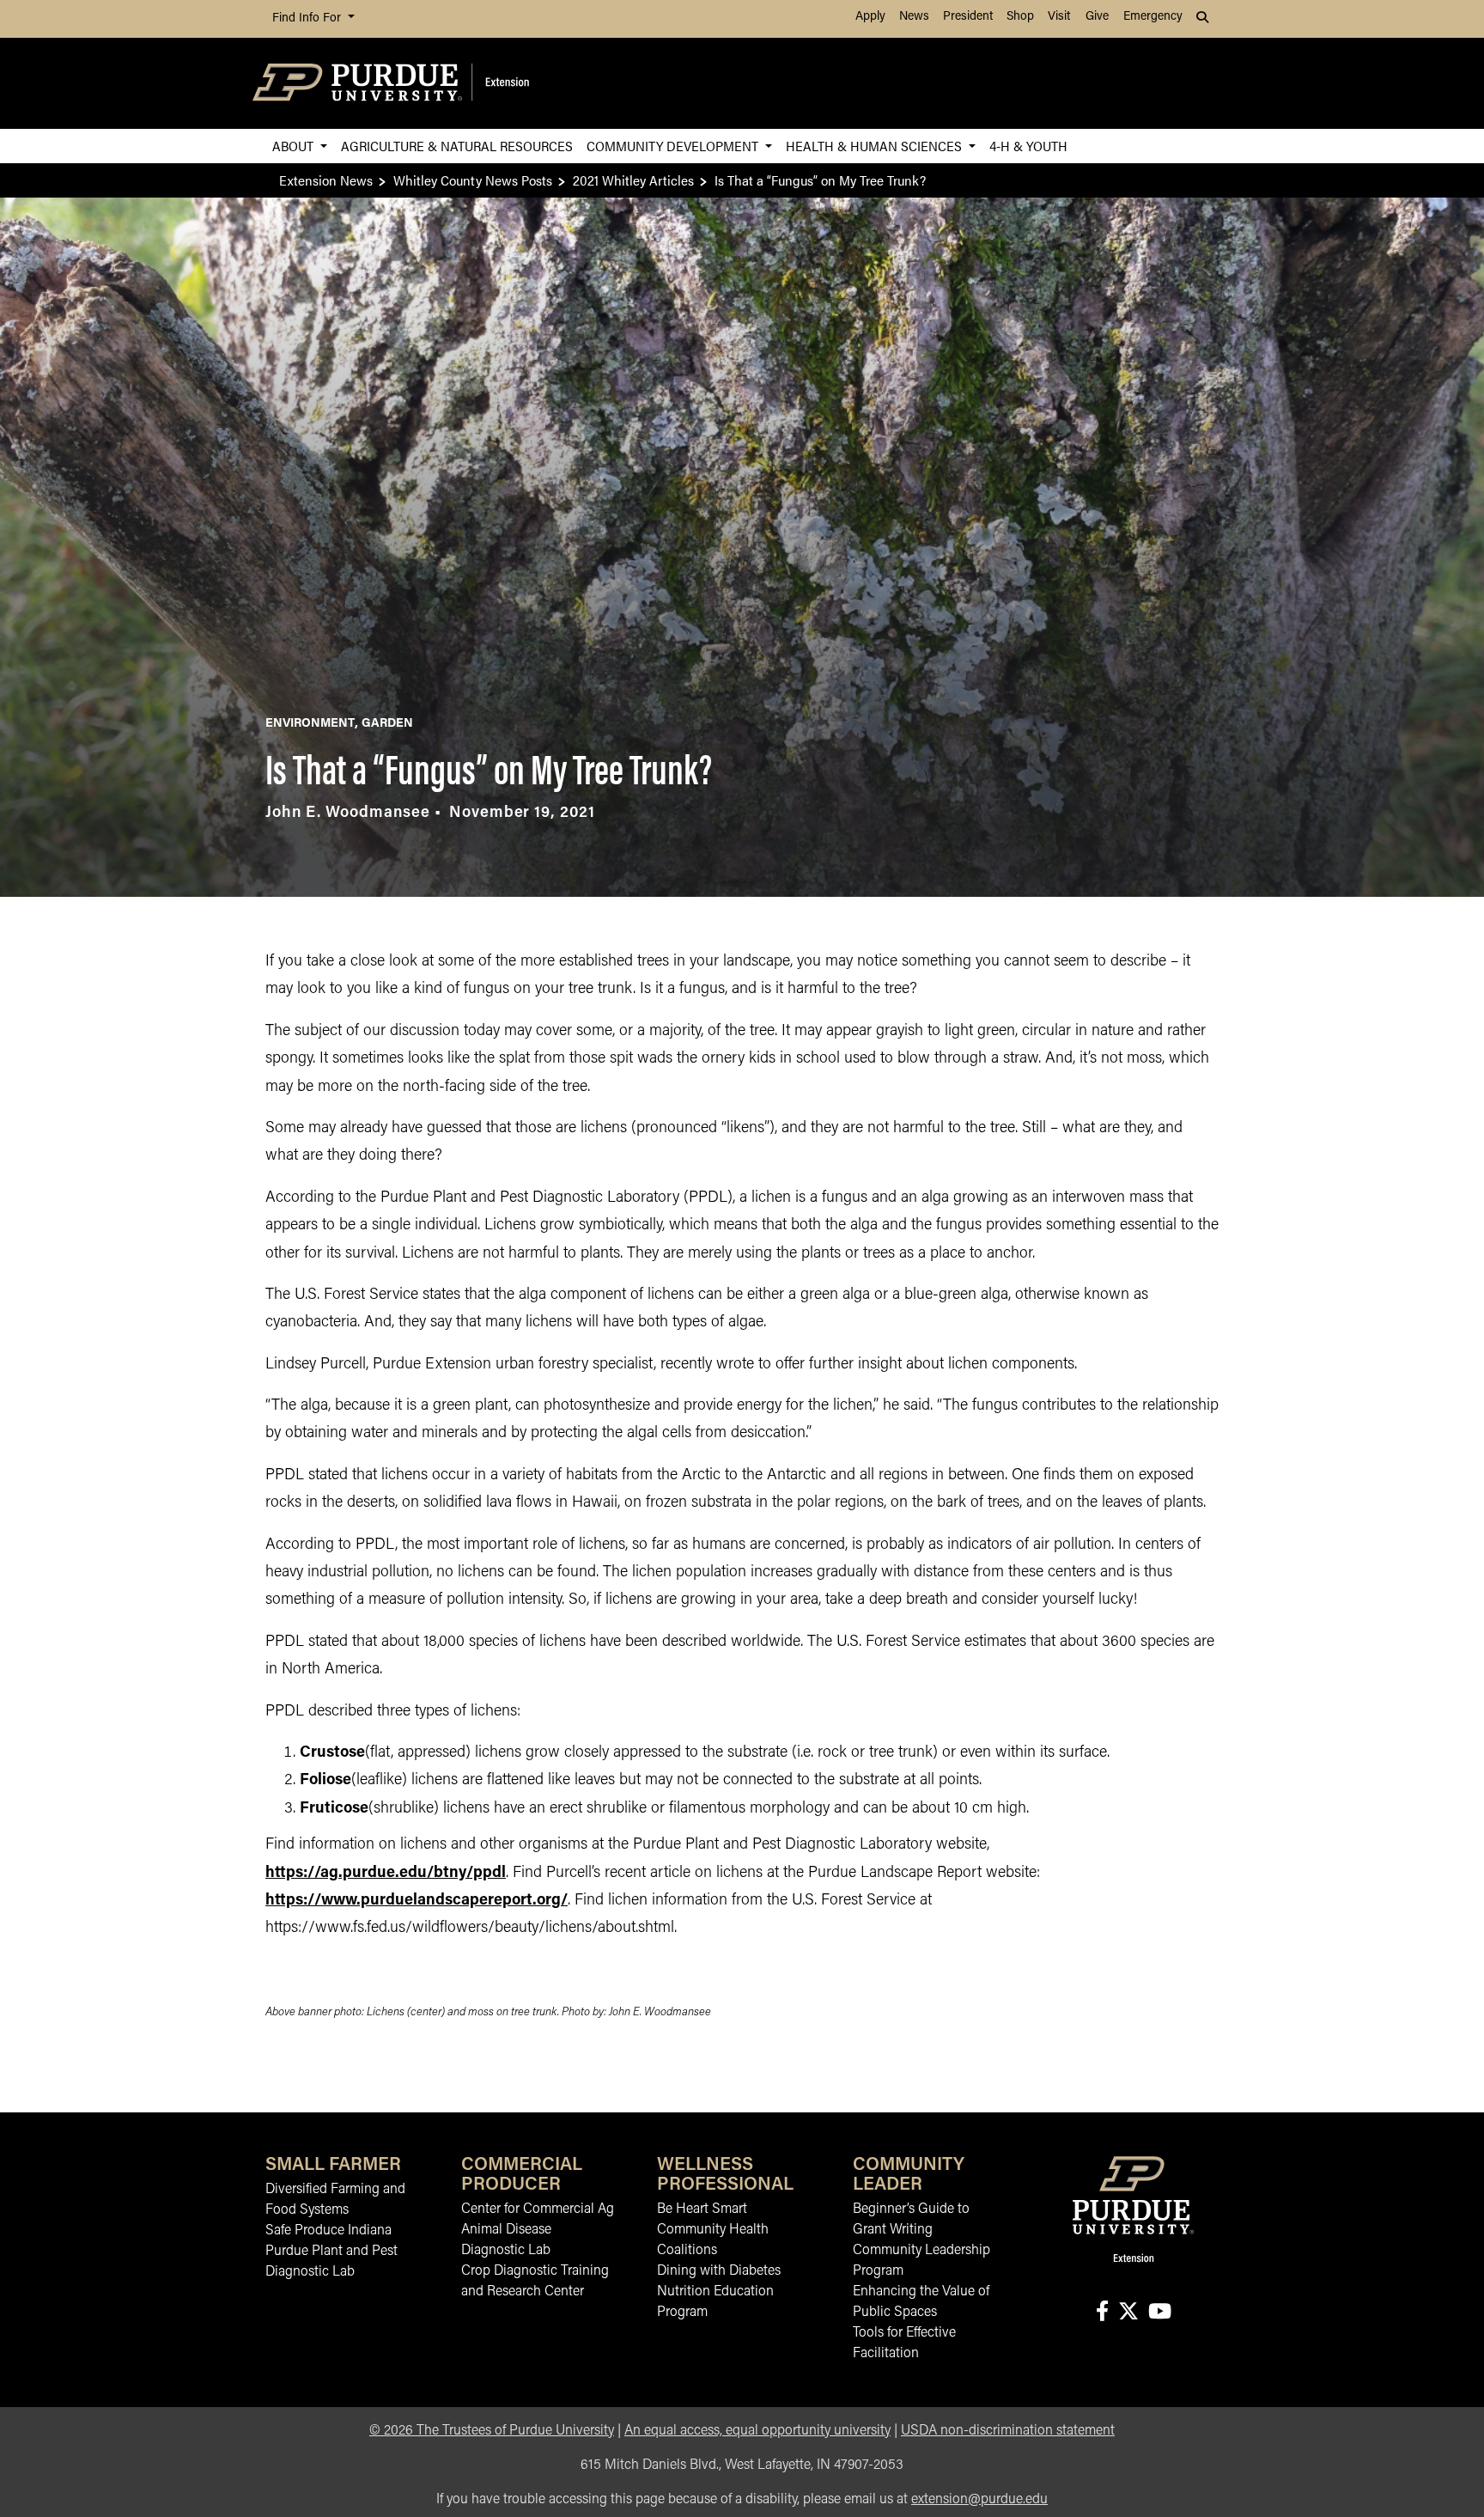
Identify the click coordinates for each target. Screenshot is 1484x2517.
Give (1097, 17)
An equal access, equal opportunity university (757, 2431)
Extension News (326, 180)
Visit (1059, 17)
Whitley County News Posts (473, 180)
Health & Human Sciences (876, 146)
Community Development (674, 146)
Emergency (1153, 17)
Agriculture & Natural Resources (457, 146)
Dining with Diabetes (719, 2271)
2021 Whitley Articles (633, 180)
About (295, 146)
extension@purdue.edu (979, 2500)
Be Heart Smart (702, 2209)
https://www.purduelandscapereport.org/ (417, 1901)
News (914, 17)
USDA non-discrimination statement (1008, 2431)
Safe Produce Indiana (328, 2231)
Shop (1020, 17)
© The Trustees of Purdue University (492, 2431)
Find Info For (308, 18)
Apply (870, 17)
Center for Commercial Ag (538, 2209)
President (968, 17)
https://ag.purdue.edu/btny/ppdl (386, 1874)
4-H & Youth (1028, 146)
